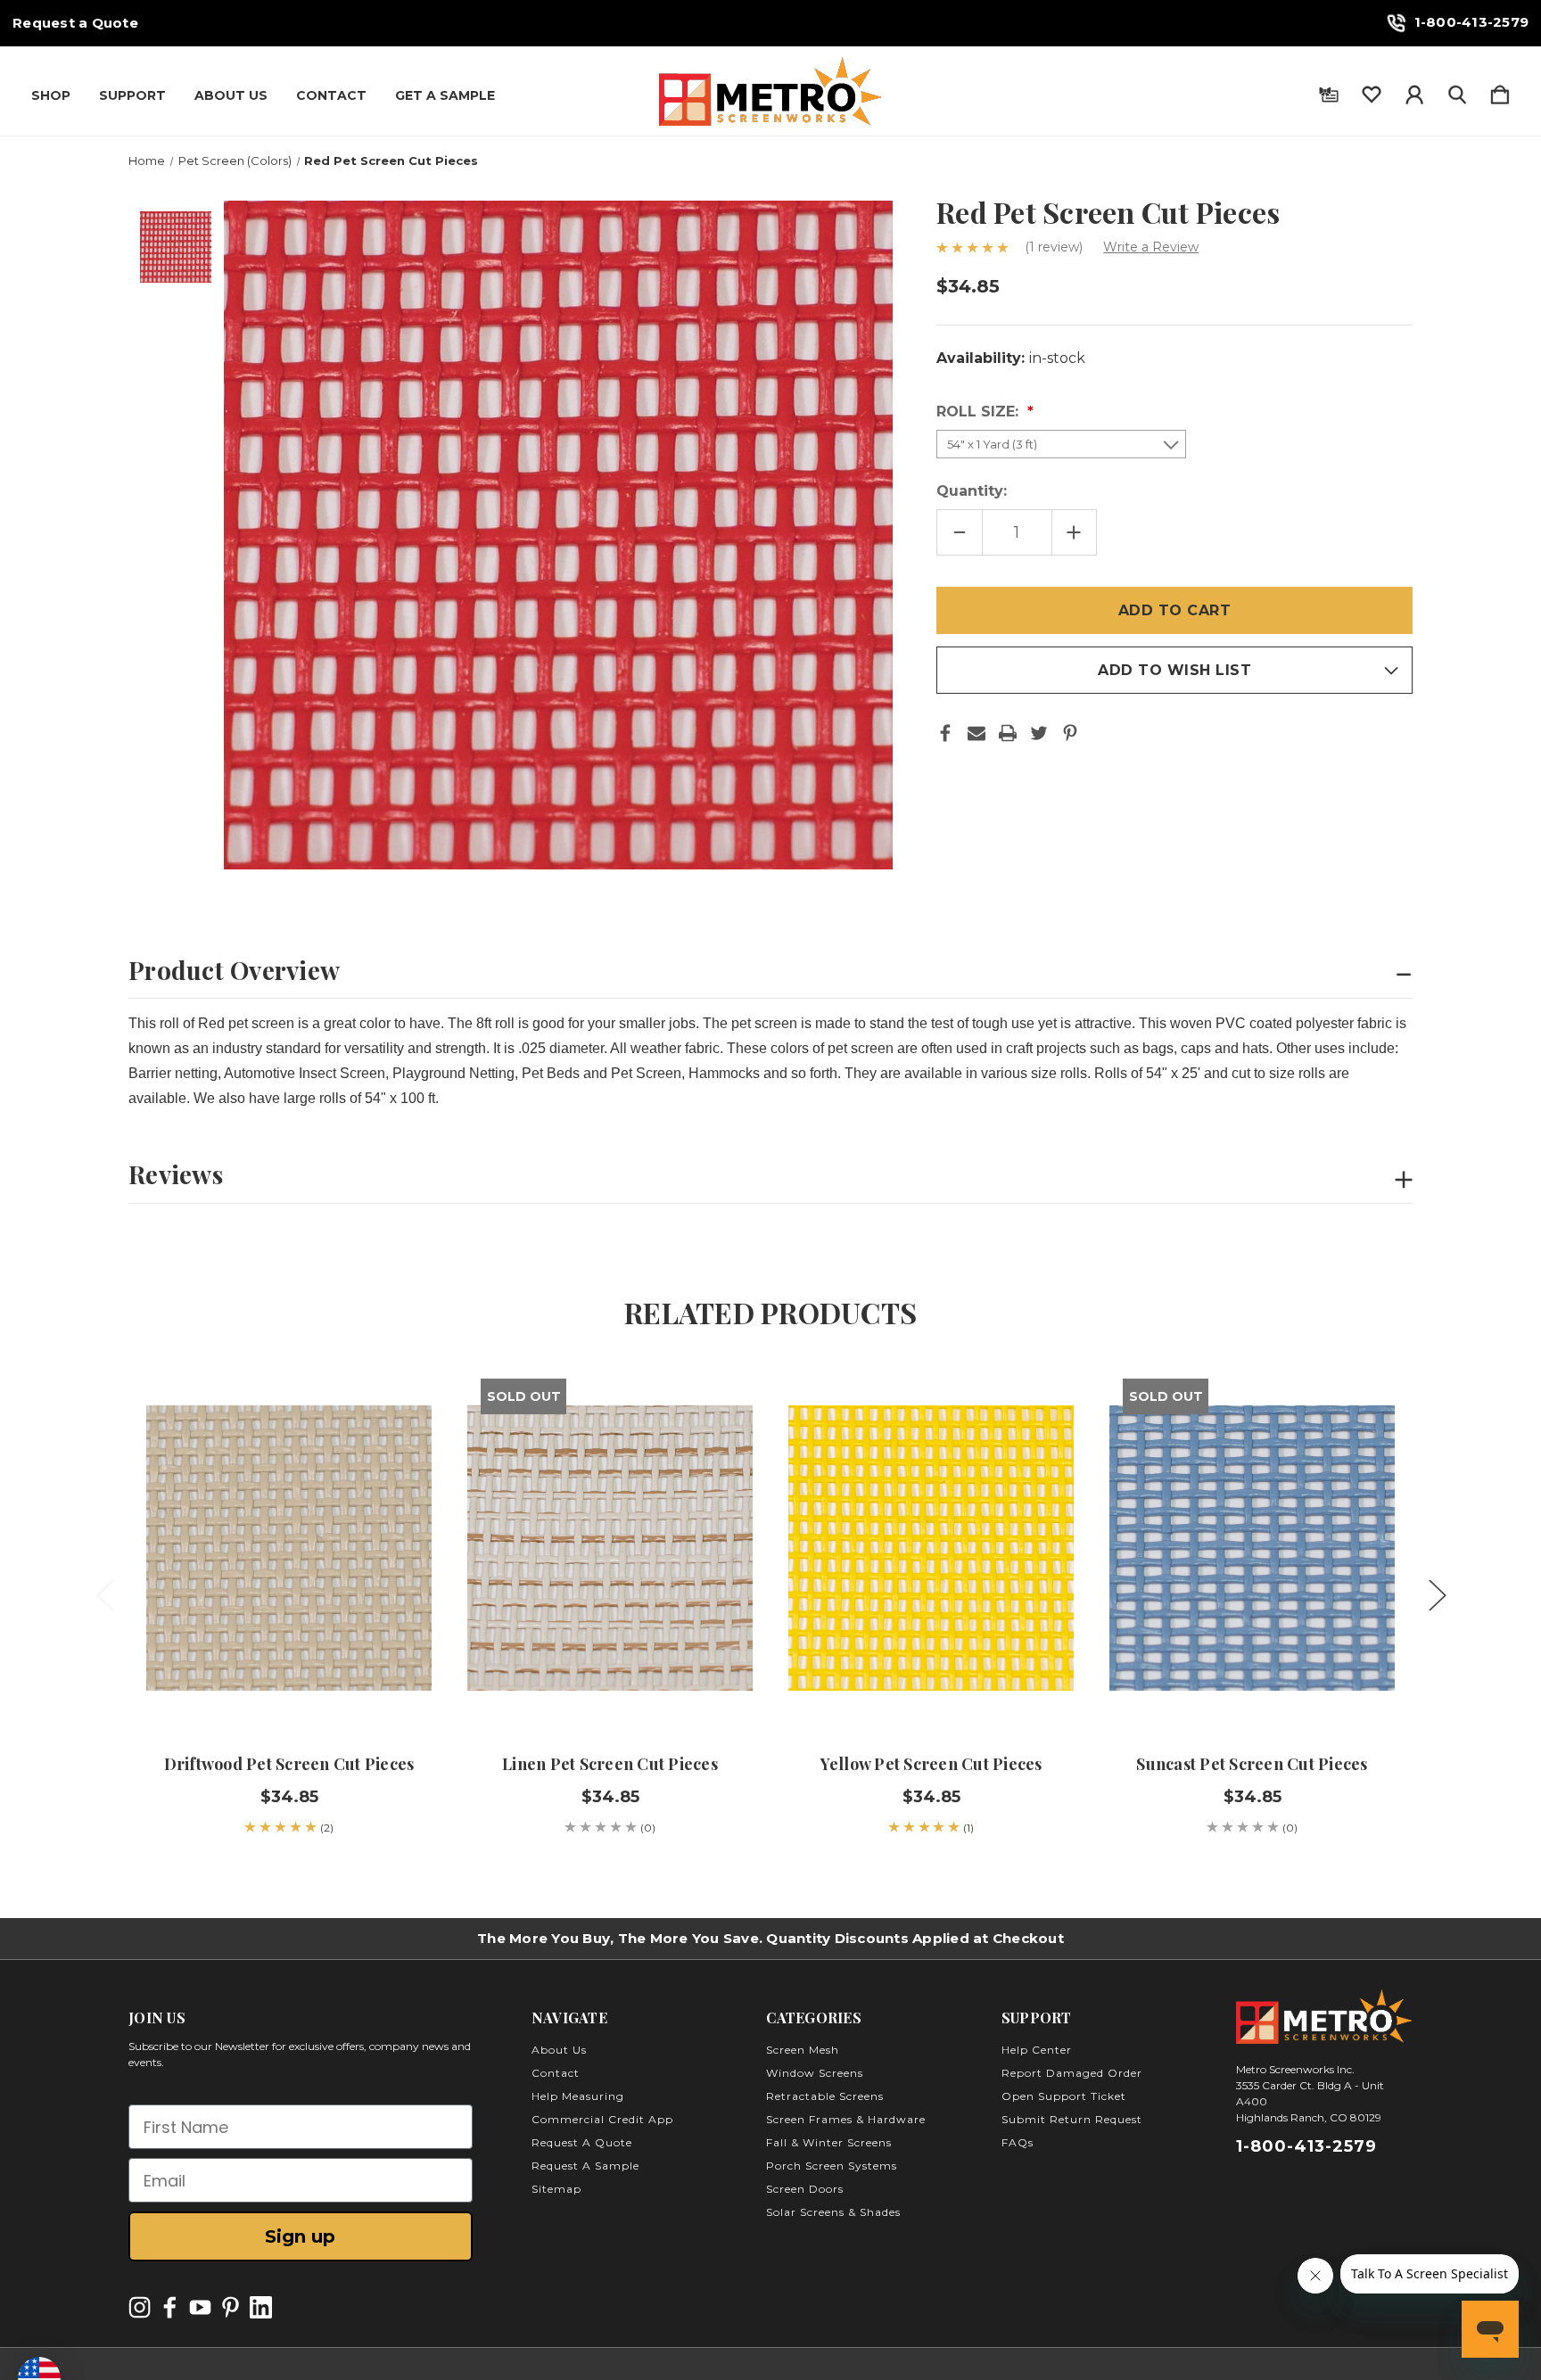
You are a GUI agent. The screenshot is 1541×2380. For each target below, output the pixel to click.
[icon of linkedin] (261, 2307)
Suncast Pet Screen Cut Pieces (1252, 1764)
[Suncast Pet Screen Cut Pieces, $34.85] (1252, 1548)
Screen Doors (805, 2189)
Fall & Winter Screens (829, 2142)
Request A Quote (582, 2142)
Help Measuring (578, 2096)
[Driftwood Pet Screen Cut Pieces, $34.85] (289, 1548)
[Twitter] (1039, 733)
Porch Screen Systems (832, 2166)
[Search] (1457, 91)
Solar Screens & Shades (833, 2212)
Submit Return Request (1072, 2119)
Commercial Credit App (602, 2119)
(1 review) (1055, 247)
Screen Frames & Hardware (846, 2119)
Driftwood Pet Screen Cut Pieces (289, 1764)
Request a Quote (75, 23)
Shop (51, 95)
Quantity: (972, 491)
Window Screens (815, 2073)
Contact (331, 95)
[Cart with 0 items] (1500, 91)
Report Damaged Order (1072, 2073)
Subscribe (1381, 2329)
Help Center (1037, 2050)
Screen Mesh (803, 2050)
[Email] (977, 733)
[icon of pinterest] (231, 2307)
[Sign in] (1414, 91)
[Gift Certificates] (1329, 91)
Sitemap (556, 2189)
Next (1437, 1595)
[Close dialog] (1500, 1984)
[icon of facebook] (170, 2307)
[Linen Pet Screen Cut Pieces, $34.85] (610, 1548)
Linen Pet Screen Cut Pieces (610, 1764)
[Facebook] (945, 733)
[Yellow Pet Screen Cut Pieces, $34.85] (931, 1548)
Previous (104, 1595)
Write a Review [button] (1151, 247)
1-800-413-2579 (1472, 22)
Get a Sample (445, 95)
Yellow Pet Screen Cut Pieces (931, 1764)
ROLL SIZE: (980, 412)
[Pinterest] (1070, 733)
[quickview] (396, 1445)
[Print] (1008, 733)
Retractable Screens (825, 2096)
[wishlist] (1372, 91)
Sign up (300, 2236)
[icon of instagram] (140, 2307)
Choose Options (289, 1680)
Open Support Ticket (1064, 2096)
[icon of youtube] (200, 2307)
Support (132, 95)
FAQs (1018, 2142)
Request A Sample (585, 2166)
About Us (231, 95)
